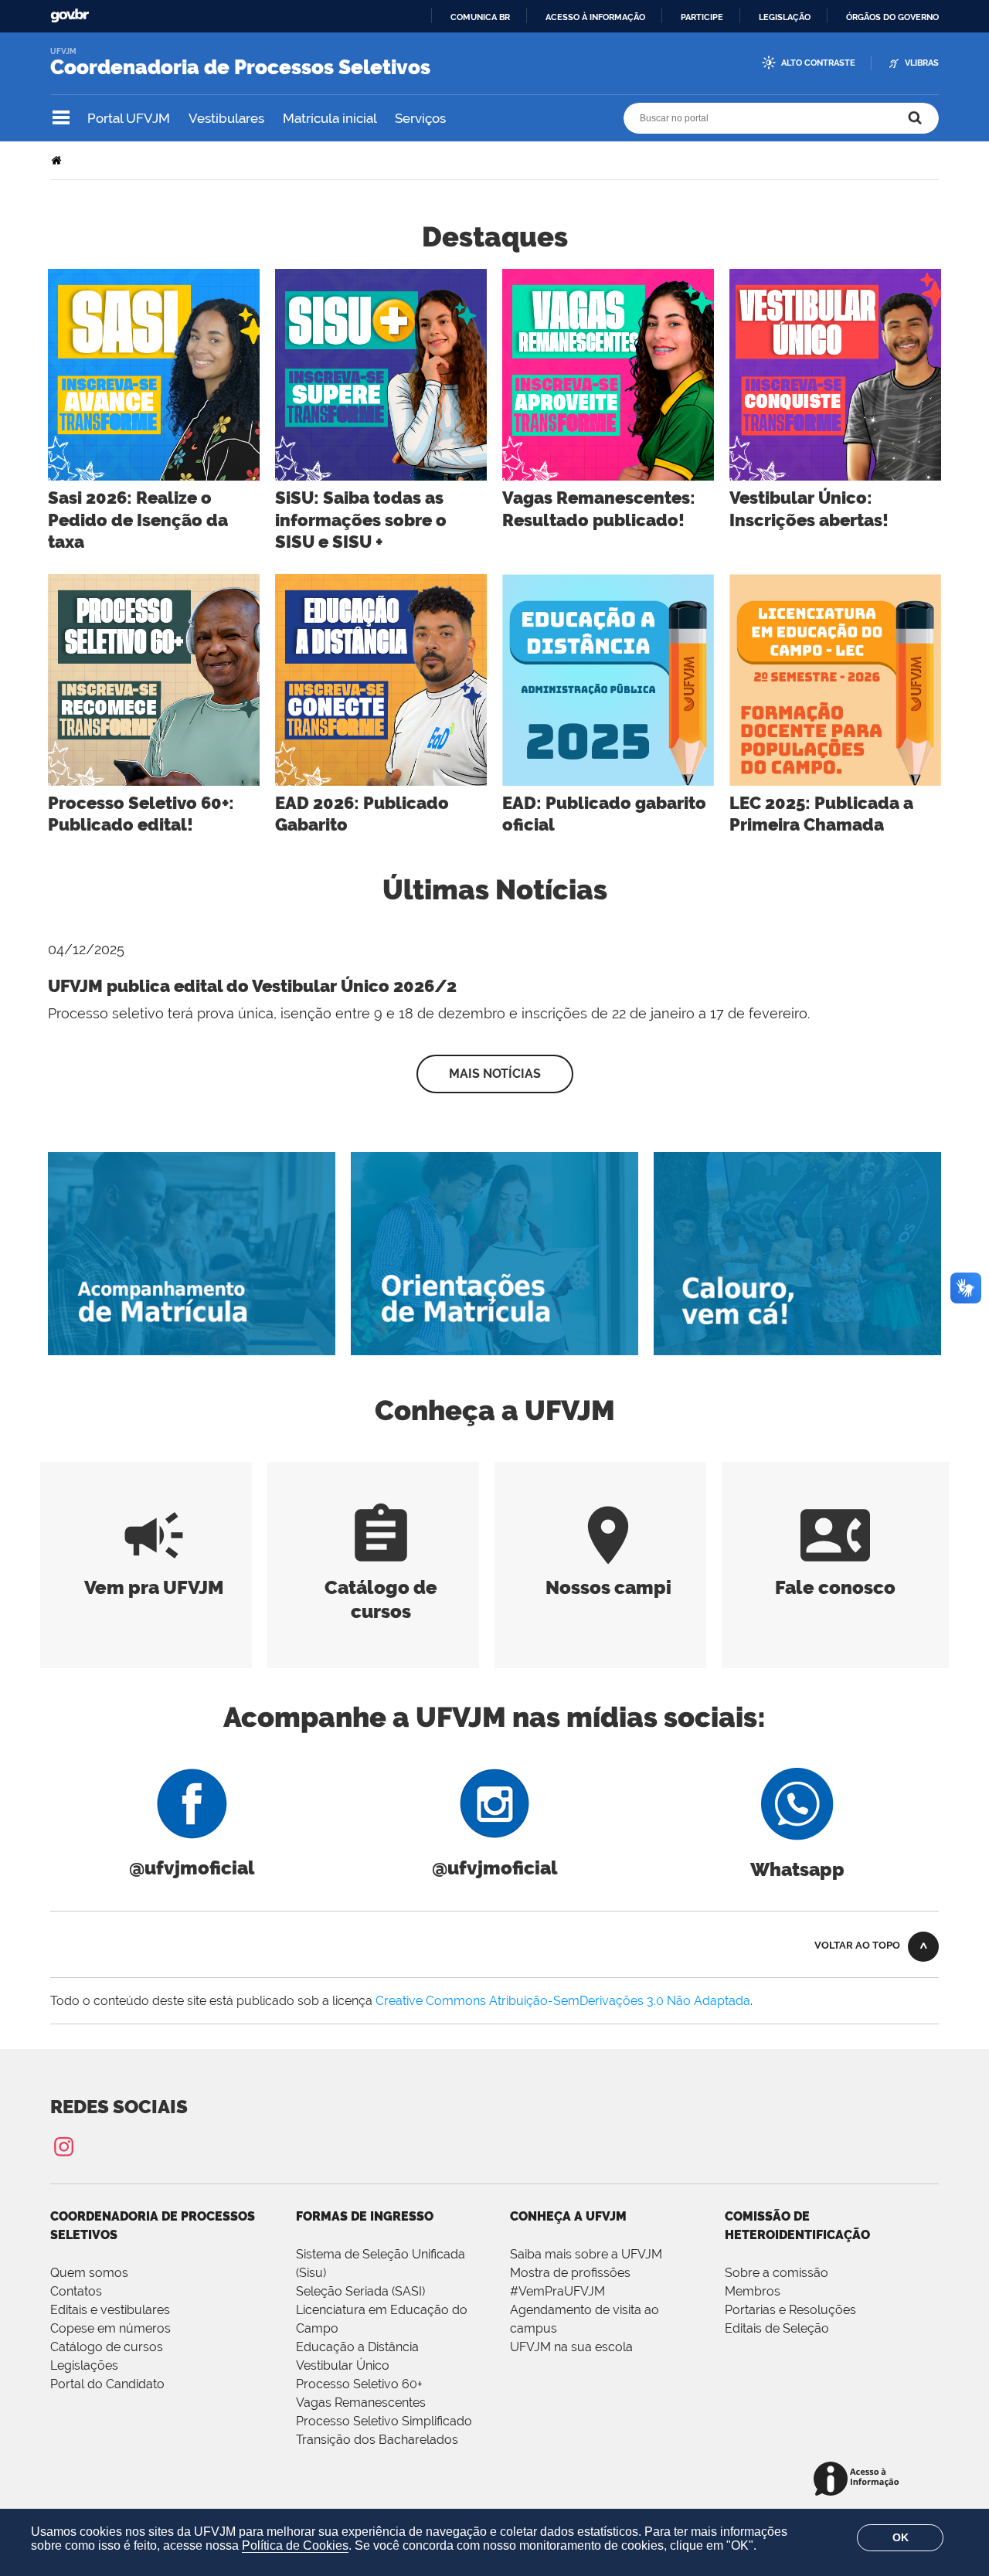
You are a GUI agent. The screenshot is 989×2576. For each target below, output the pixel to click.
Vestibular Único (343, 2365)
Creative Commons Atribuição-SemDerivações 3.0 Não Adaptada (563, 2001)
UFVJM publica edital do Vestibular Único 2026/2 (252, 986)
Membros (753, 2291)
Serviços (420, 118)
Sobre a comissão (777, 2273)
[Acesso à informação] (859, 2480)
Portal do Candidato (107, 2384)
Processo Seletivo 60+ (359, 2384)
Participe (702, 17)
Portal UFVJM (129, 118)
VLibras (922, 63)
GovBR (70, 16)
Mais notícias (495, 1074)
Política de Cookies (295, 2545)
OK (901, 2537)
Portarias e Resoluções (790, 2310)
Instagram (63, 2146)
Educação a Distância (357, 2347)
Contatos (76, 2291)
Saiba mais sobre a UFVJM (586, 2254)
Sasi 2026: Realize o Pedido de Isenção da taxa (138, 520)
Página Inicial (58, 160)
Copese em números (110, 2328)
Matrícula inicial (330, 118)
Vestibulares (226, 118)
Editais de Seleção (777, 2328)
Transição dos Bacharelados (377, 2440)
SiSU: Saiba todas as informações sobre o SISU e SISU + (361, 520)
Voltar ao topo (857, 1945)
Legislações (84, 2365)
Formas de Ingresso (365, 2216)
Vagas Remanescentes (361, 2403)
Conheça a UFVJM (568, 2216)
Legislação (785, 17)
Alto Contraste (818, 63)
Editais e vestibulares (110, 2310)
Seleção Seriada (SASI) (360, 2291)
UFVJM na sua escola (571, 2347)
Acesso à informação (595, 17)
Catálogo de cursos (381, 1587)
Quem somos (89, 2273)
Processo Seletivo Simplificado (384, 2421)
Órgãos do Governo (892, 17)
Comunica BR (480, 17)
